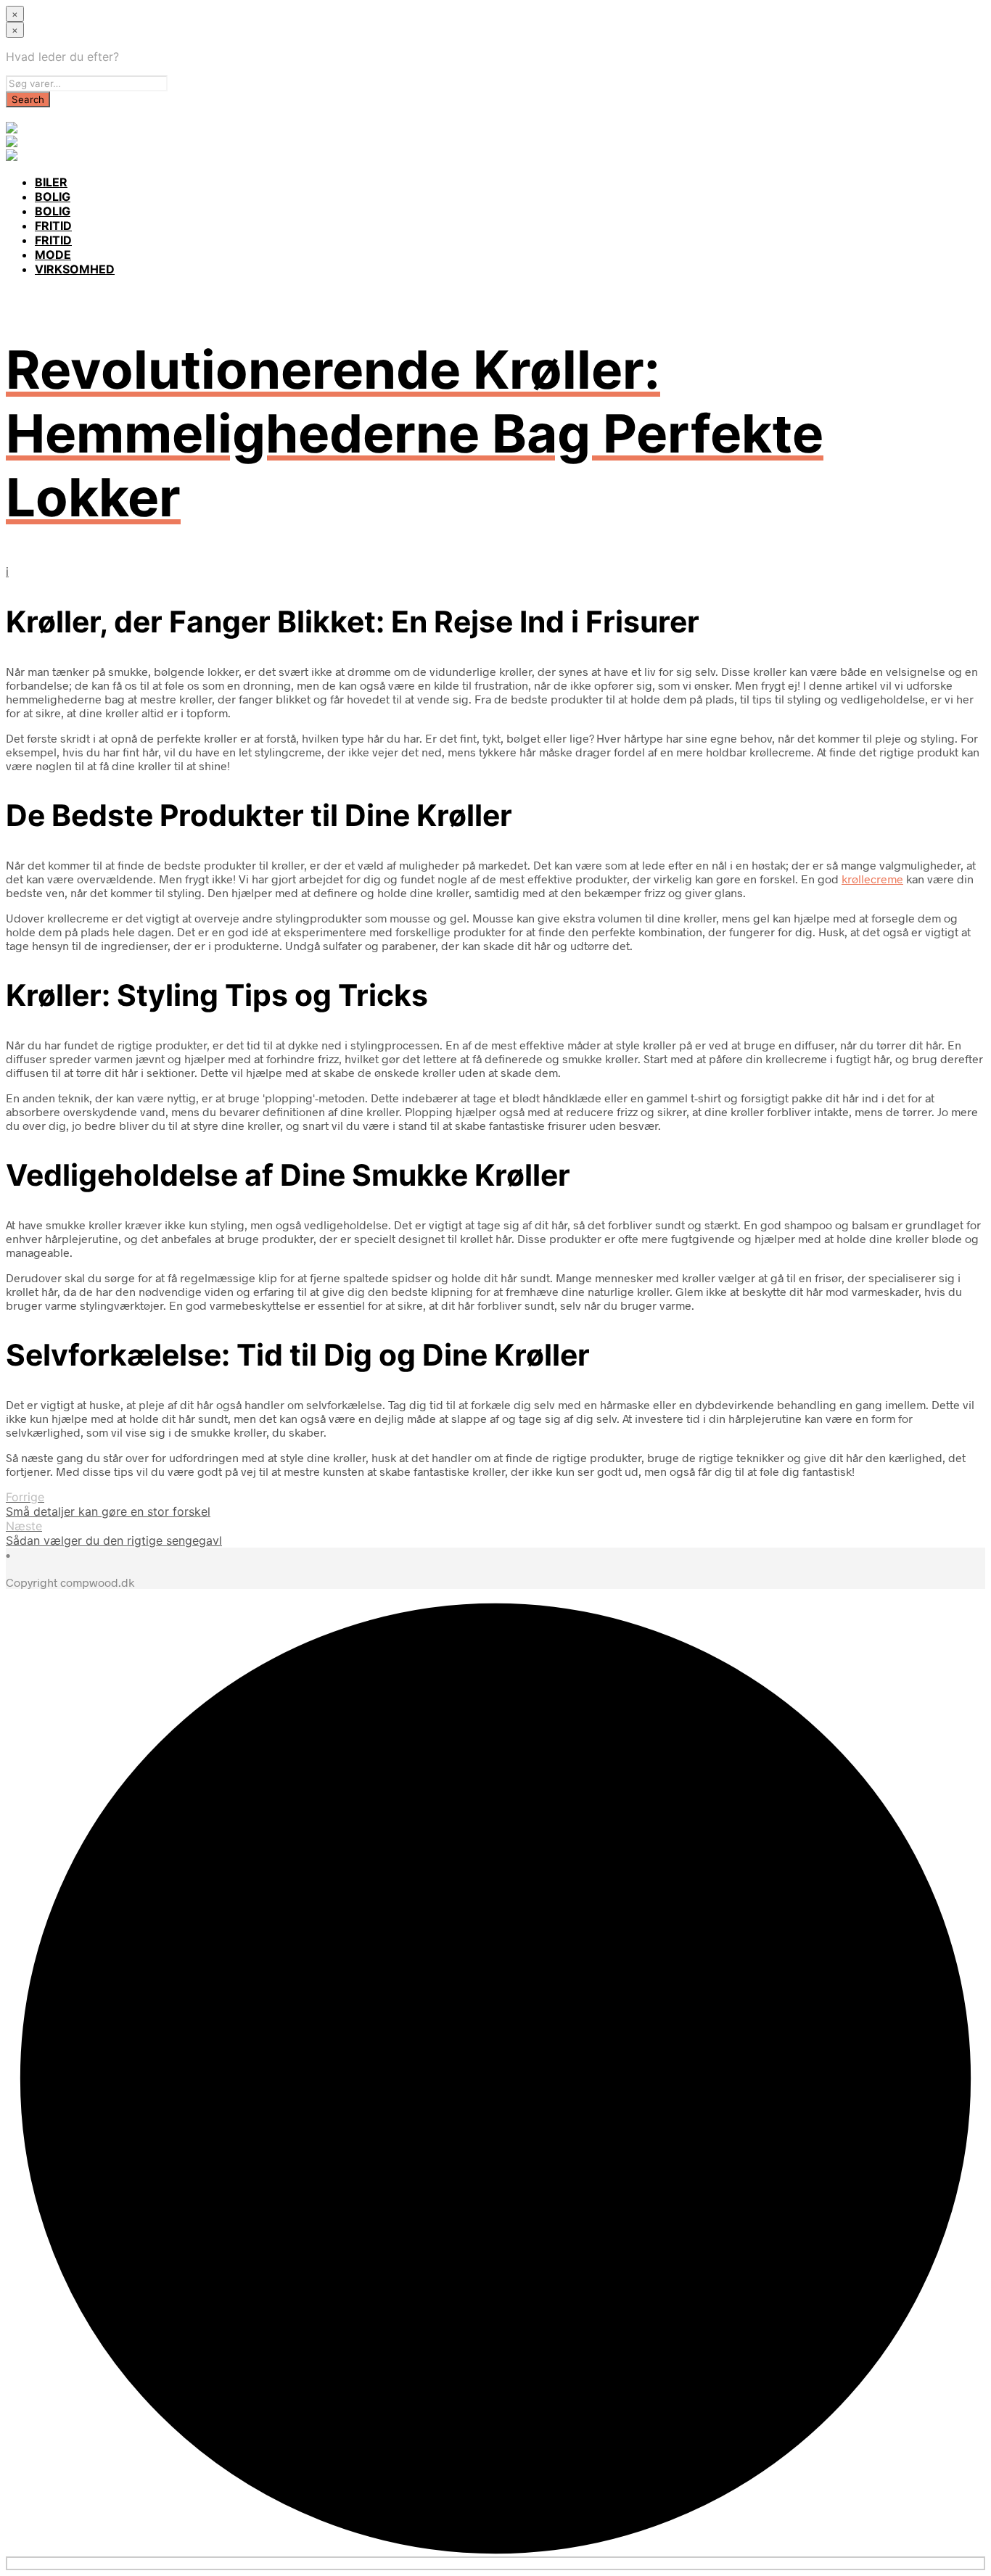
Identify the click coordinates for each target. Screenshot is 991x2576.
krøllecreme (872, 879)
